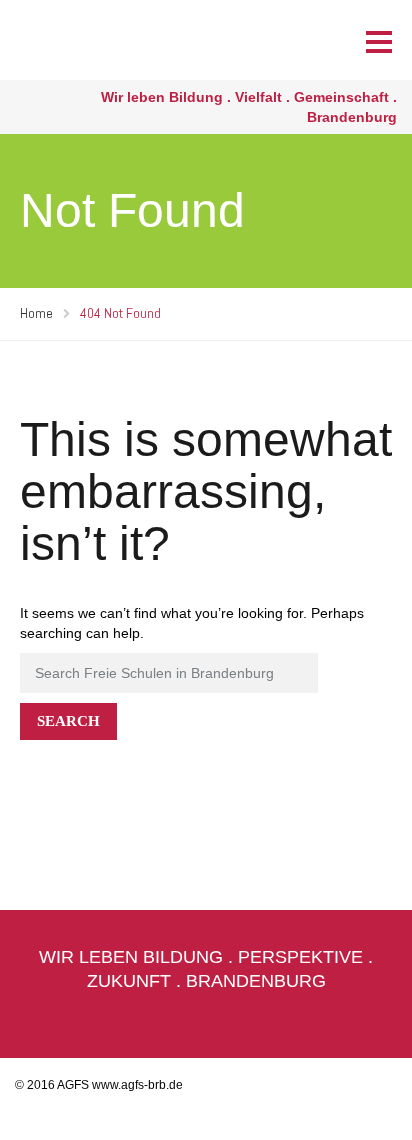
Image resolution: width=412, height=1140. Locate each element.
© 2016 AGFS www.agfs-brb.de (99, 1085)
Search (68, 721)
